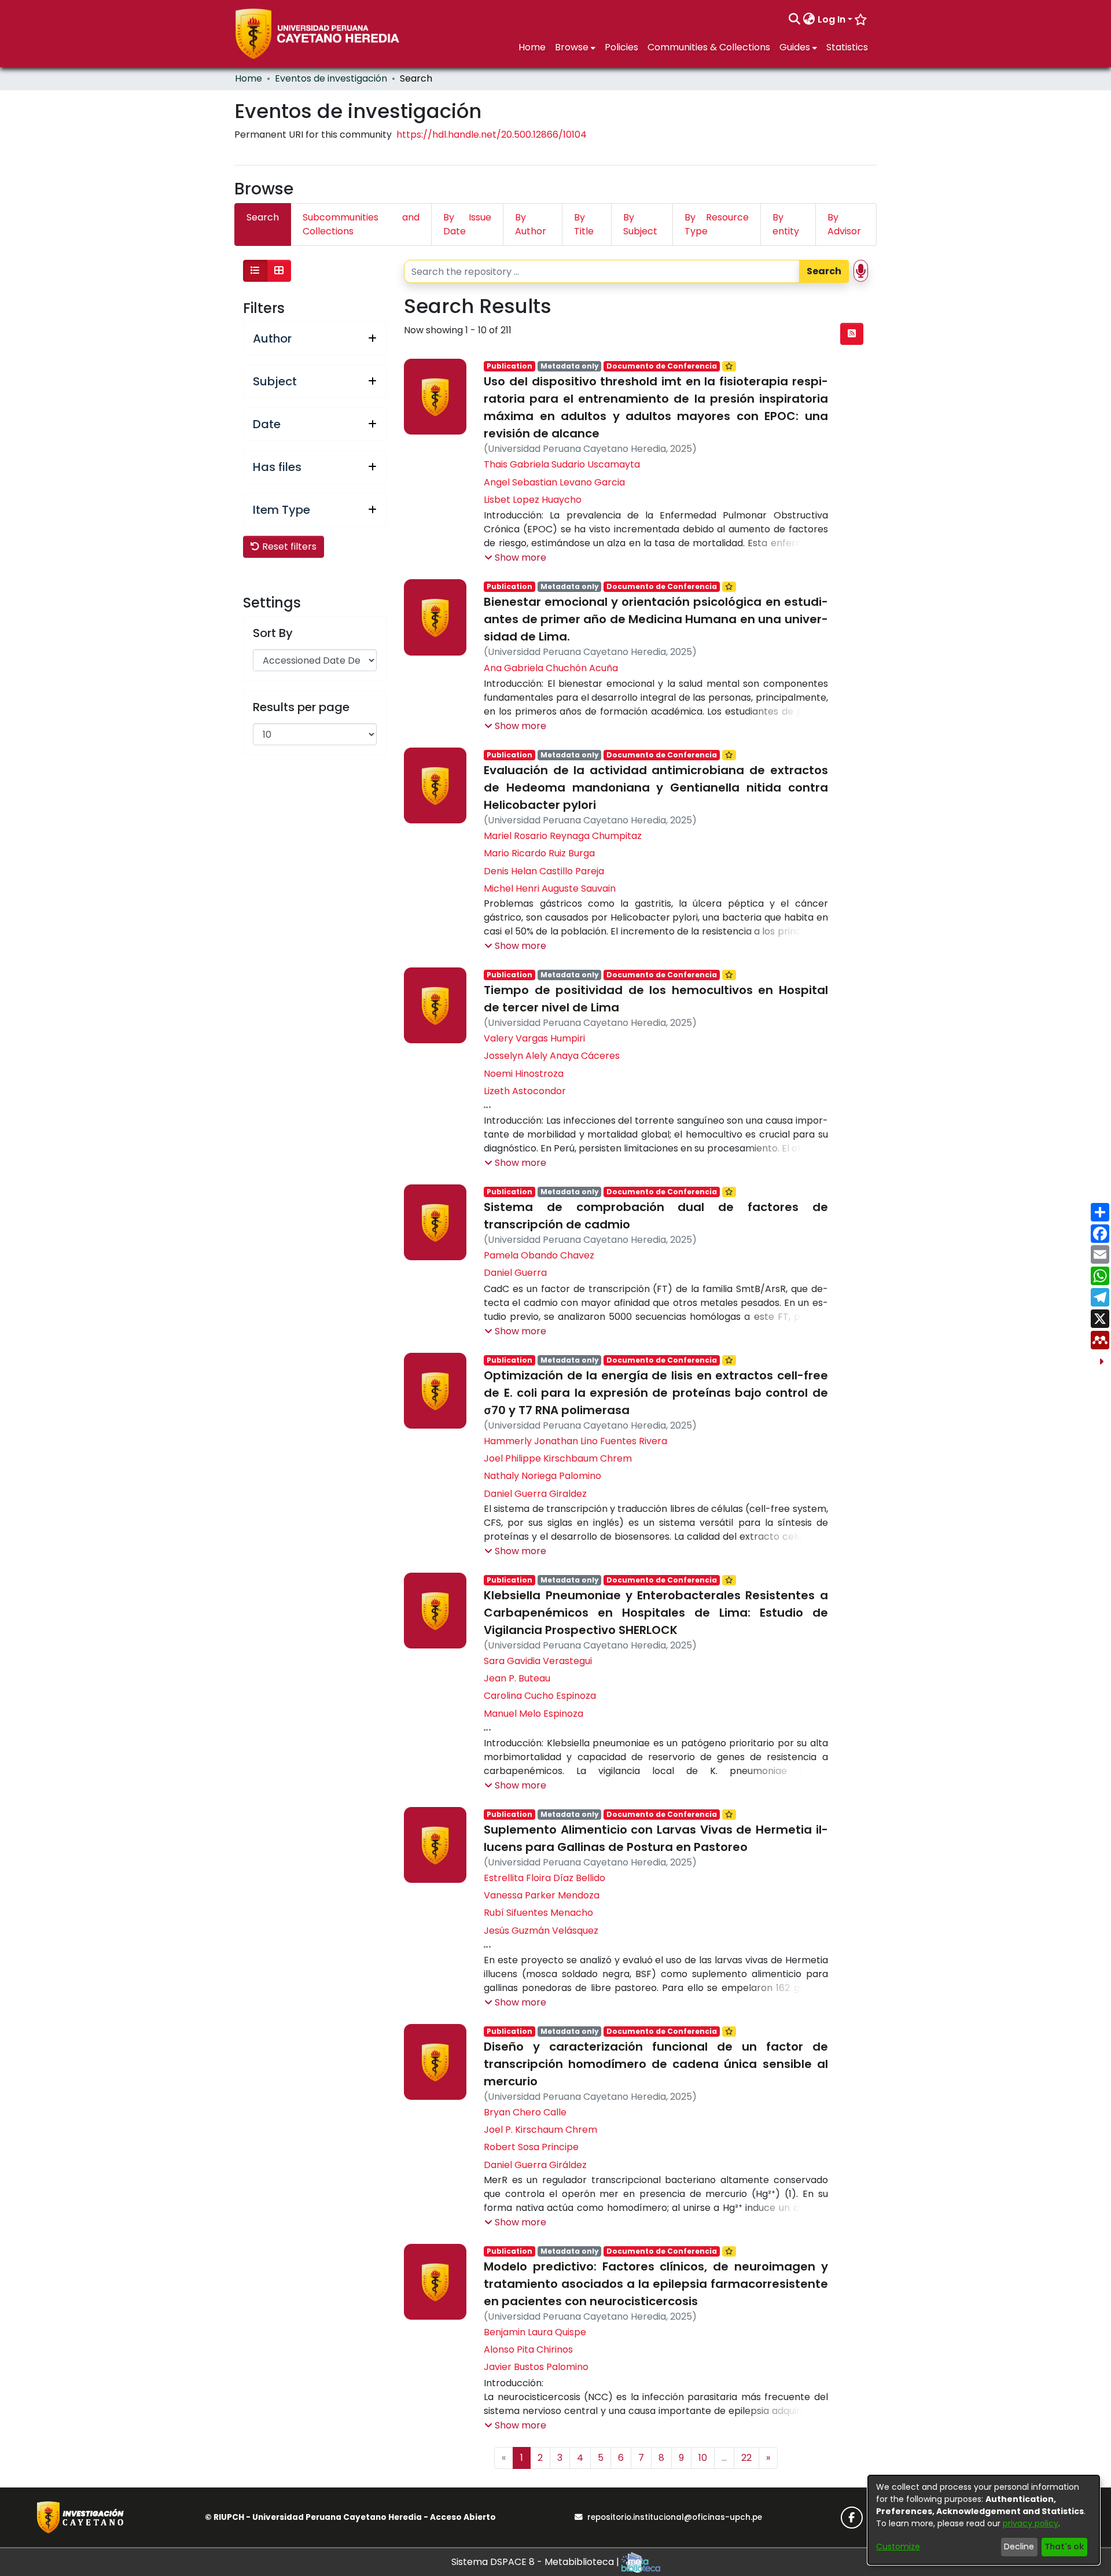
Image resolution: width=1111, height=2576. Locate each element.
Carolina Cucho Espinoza (540, 1696)
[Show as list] (255, 271)
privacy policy (1031, 2523)
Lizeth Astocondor (525, 1091)
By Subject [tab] (640, 224)
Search (824, 271)
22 (746, 2458)
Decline (1019, 2546)
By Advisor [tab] (844, 224)
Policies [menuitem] (621, 47)
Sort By (273, 633)
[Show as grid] (279, 271)
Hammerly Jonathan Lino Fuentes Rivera (575, 1441)
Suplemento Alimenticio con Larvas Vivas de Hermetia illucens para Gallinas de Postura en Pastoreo (656, 1838)
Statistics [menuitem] (847, 47)
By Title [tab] (584, 224)
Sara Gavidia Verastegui (538, 1661)
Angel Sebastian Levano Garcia (554, 482)
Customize (898, 2546)
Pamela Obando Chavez (539, 1255)
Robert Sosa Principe (531, 2147)
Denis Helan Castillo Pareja (544, 871)
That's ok (1064, 2546)
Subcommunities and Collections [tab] (361, 224)
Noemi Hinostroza (524, 1074)
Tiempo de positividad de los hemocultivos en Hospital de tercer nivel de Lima (656, 999)
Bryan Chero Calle (525, 2112)
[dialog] (984, 2520)
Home (249, 78)
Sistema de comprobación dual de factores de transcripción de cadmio (656, 1216)
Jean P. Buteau (517, 1678)
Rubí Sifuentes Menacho (538, 1913)
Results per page (301, 707)
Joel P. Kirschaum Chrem (540, 2130)
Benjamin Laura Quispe (535, 2332)
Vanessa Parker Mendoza (542, 1895)
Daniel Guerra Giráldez (535, 2165)
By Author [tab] (531, 224)
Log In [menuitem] (832, 19)
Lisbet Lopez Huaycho (533, 500)
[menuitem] (809, 20)
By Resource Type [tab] (717, 224)
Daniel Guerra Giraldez (535, 1494)
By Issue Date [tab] (467, 224)
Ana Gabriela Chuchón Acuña (551, 668)
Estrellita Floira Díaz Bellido (545, 1878)
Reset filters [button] (288, 547)
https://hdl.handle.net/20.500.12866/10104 (492, 135)
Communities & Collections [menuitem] (709, 47)
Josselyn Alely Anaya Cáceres (552, 1056)
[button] (515, 558)
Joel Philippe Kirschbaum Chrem (558, 1458)
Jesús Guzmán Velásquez (541, 1931)
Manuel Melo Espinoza (534, 1714)
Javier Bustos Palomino (536, 2367)
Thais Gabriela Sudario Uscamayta (562, 464)
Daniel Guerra (515, 1273)
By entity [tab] (786, 224)
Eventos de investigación (331, 78)
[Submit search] (795, 20)
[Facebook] (852, 2518)
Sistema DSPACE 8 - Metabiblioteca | (536, 2562)
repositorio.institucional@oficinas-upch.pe (675, 2517)
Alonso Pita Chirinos (528, 2349)
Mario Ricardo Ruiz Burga (539, 853)
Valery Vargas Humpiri (534, 1038)
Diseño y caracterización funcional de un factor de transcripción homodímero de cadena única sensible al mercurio (656, 2064)
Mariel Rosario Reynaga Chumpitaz (563, 836)
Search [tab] (263, 217)
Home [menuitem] (532, 47)
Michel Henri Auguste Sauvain (550, 888)
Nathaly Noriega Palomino (542, 1476)
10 (703, 2458)
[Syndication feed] (852, 334)
